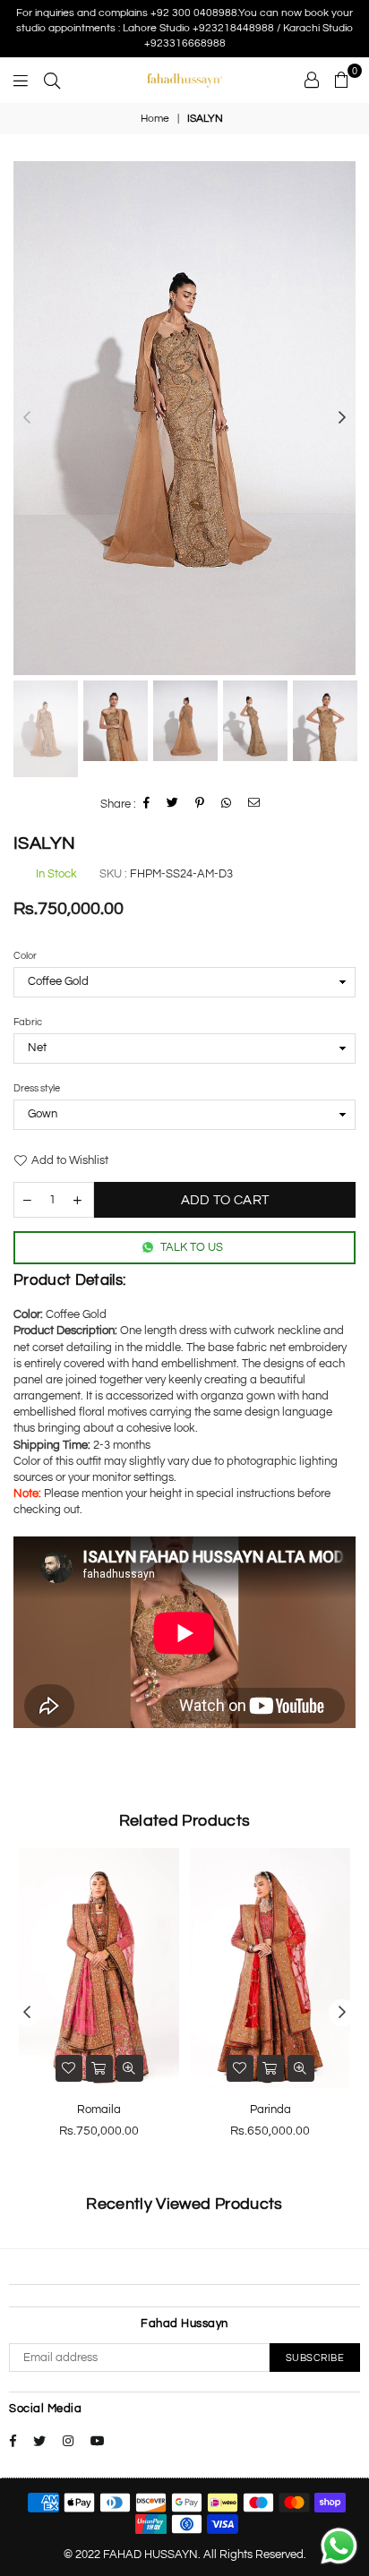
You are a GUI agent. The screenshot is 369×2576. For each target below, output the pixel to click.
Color (25, 956)
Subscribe (315, 2358)
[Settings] (312, 80)
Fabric (28, 1022)
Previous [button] (27, 418)
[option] (184, 418)
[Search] (52, 80)
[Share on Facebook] (147, 804)
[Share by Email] (254, 804)
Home (155, 119)
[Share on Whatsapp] (227, 804)
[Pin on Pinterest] (200, 804)
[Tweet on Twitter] (173, 804)
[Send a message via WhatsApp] (339, 2546)
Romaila (99, 2110)
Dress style (37, 1088)
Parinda (270, 2110)
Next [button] (342, 418)
